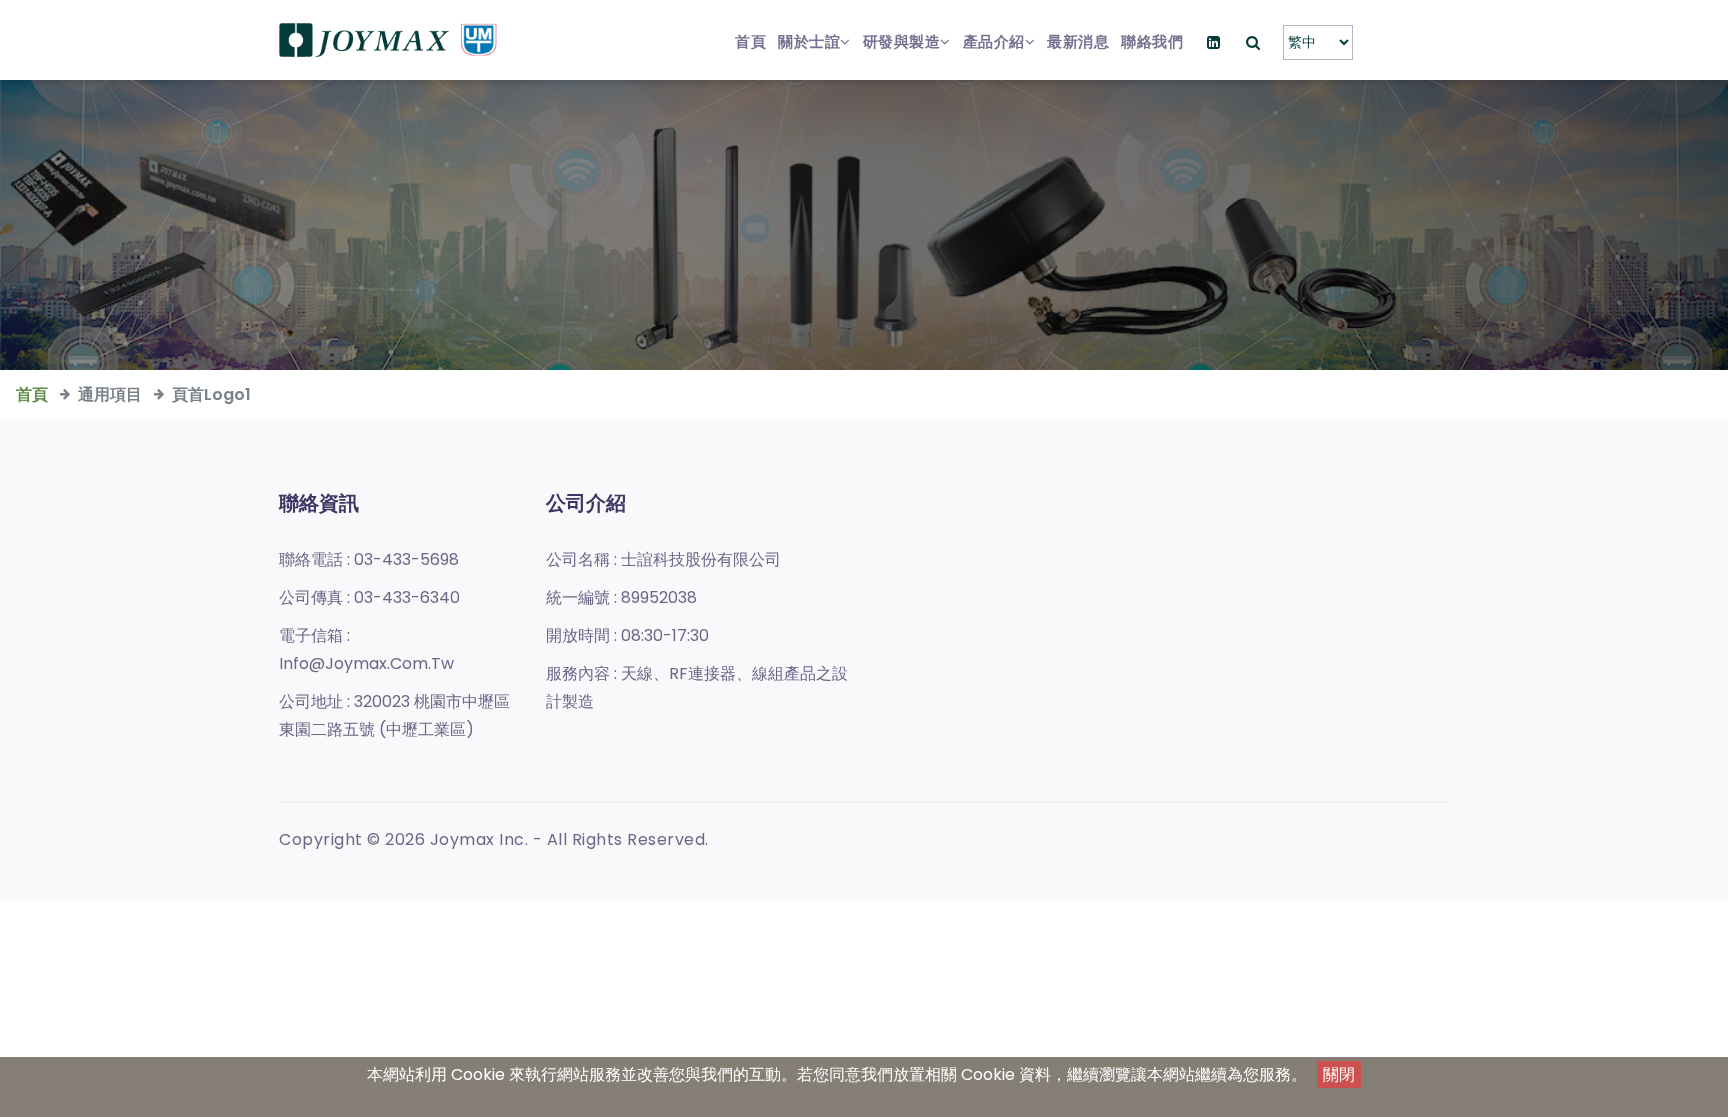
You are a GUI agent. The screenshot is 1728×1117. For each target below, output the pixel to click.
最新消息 (1078, 41)
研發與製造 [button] (902, 41)
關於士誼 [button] (809, 41)
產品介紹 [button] (994, 41)
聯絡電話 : (369, 559)
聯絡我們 (1152, 41)
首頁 (750, 41)
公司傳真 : (369, 597)
